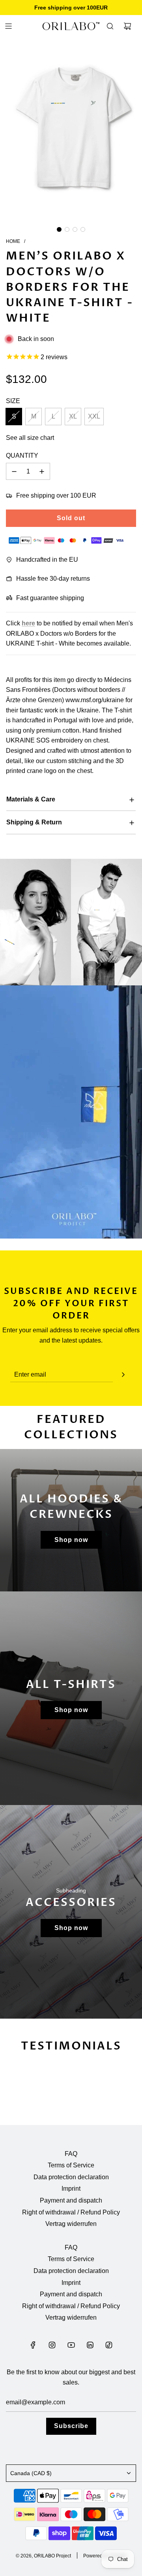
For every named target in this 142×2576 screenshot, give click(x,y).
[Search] (110, 26)
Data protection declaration (71, 2177)
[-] (14, 472)
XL (73, 416)
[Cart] (127, 26)
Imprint (71, 2189)
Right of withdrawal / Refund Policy (71, 2212)
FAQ (71, 2154)
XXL (94, 416)
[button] (59, 229)
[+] (42, 472)
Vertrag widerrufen (71, 2224)
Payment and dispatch (71, 2200)
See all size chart (30, 438)
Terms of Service (71, 2165)
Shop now (71, 1540)
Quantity (22, 456)
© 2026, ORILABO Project (43, 2556)
